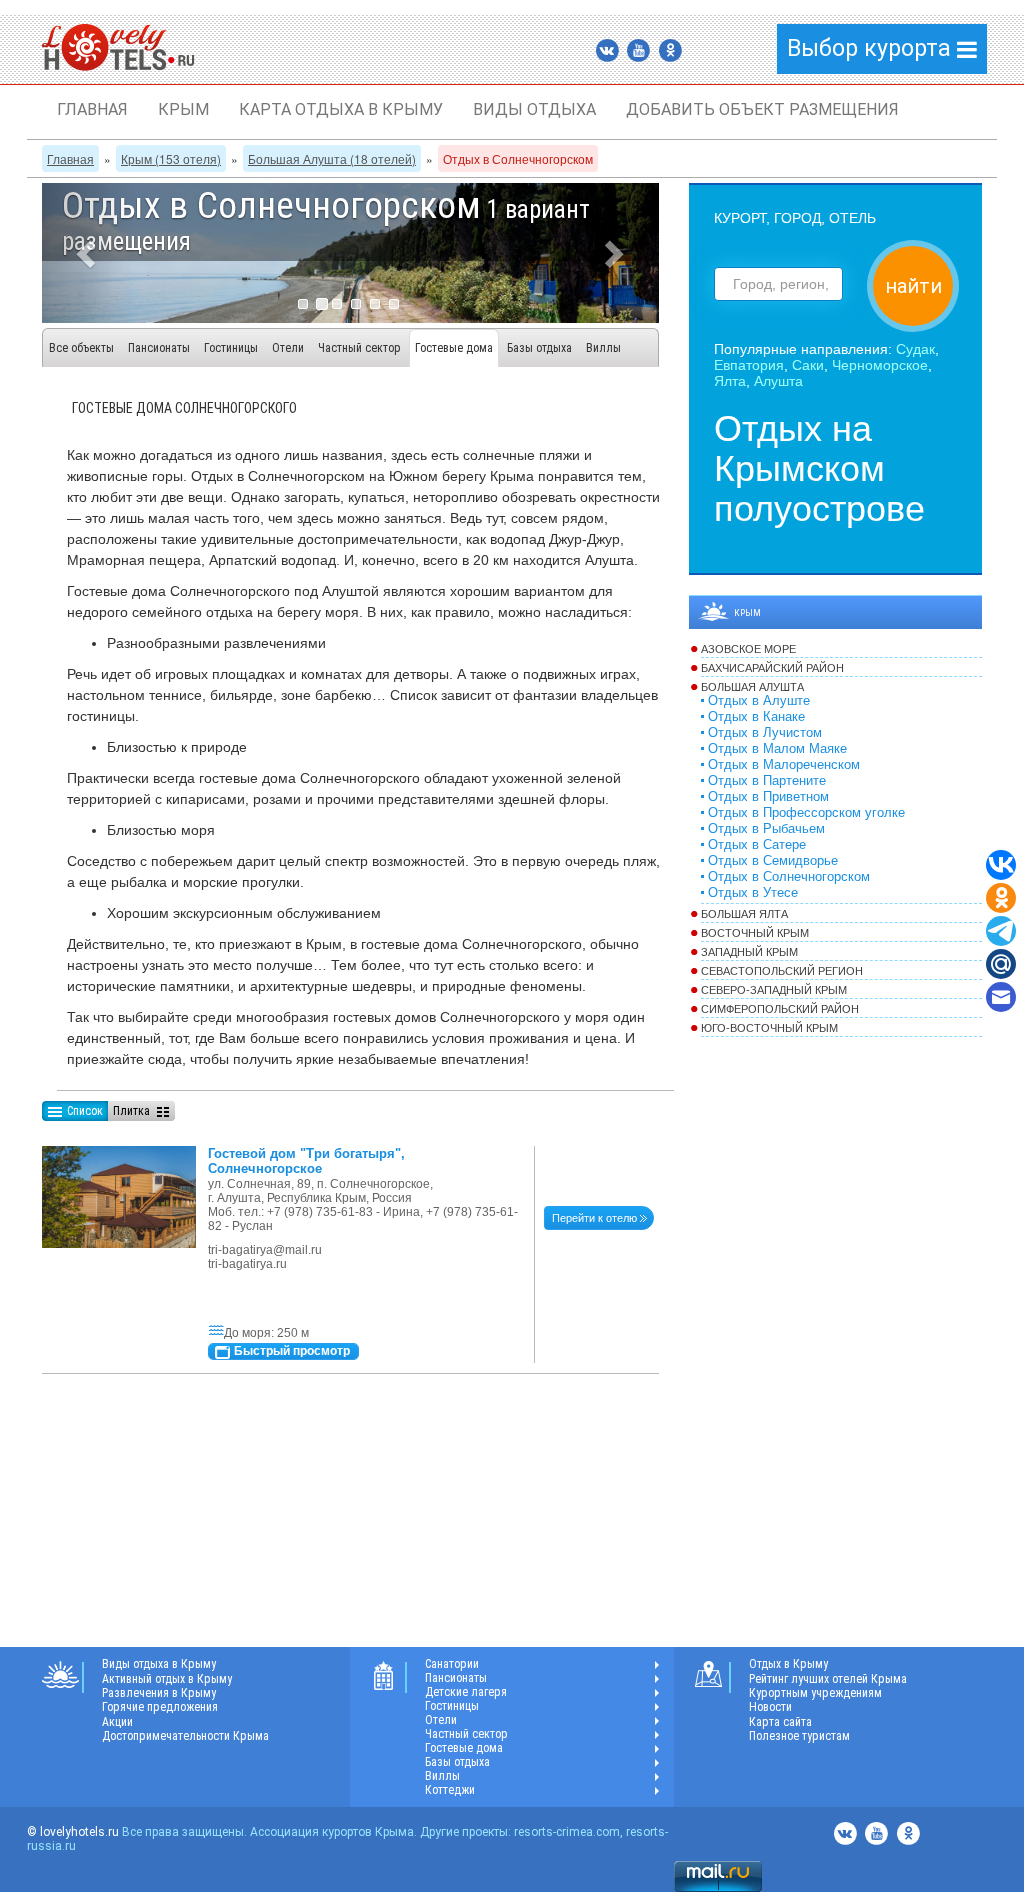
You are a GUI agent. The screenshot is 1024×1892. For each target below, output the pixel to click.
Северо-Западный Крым (774, 990)
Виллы (603, 348)
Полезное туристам (799, 1736)
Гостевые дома (454, 348)
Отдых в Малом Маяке (777, 749)
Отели (288, 348)
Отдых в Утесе (753, 893)
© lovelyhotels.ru (73, 1832)
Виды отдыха (534, 109)
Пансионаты (159, 348)
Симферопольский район (780, 1009)
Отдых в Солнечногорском (789, 877)
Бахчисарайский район (772, 668)
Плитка (131, 1111)
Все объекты (81, 348)
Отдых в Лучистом (765, 733)
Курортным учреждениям (815, 1693)
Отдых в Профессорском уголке (806, 813)
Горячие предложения (160, 1707)
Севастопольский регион (782, 971)
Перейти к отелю (594, 1218)
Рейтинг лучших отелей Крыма (828, 1679)
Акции (117, 1722)
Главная (92, 109)
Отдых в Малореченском (784, 765)
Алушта (778, 381)
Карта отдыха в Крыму (341, 109)
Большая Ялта (744, 914)
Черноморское (880, 365)
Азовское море (748, 649)
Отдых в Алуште (759, 701)
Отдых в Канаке (756, 717)
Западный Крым (749, 952)
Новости (770, 1707)
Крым (183, 109)
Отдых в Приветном (768, 797)
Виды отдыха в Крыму (159, 1664)
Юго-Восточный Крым (769, 1028)
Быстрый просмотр (292, 1351)
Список (85, 1111)
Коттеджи (450, 1790)
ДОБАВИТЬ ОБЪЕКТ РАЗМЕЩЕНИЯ (762, 109)
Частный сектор (359, 348)
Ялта (730, 381)
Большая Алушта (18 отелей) (332, 158)
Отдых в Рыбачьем (766, 829)
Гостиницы (231, 348)
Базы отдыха (539, 348)
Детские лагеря (466, 1692)
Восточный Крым (755, 933)
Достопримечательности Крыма (185, 1736)
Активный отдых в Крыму (167, 1679)
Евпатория (749, 365)
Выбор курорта (872, 48)
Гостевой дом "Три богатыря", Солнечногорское (306, 1161)
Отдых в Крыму (788, 1664)
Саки (808, 365)
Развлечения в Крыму (159, 1693)
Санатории (452, 1664)
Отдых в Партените (767, 781)
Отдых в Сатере (757, 845)
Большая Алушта (752, 687)
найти (913, 286)
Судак (915, 349)
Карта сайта (780, 1722)
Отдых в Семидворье (773, 861)
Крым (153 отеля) (171, 158)
